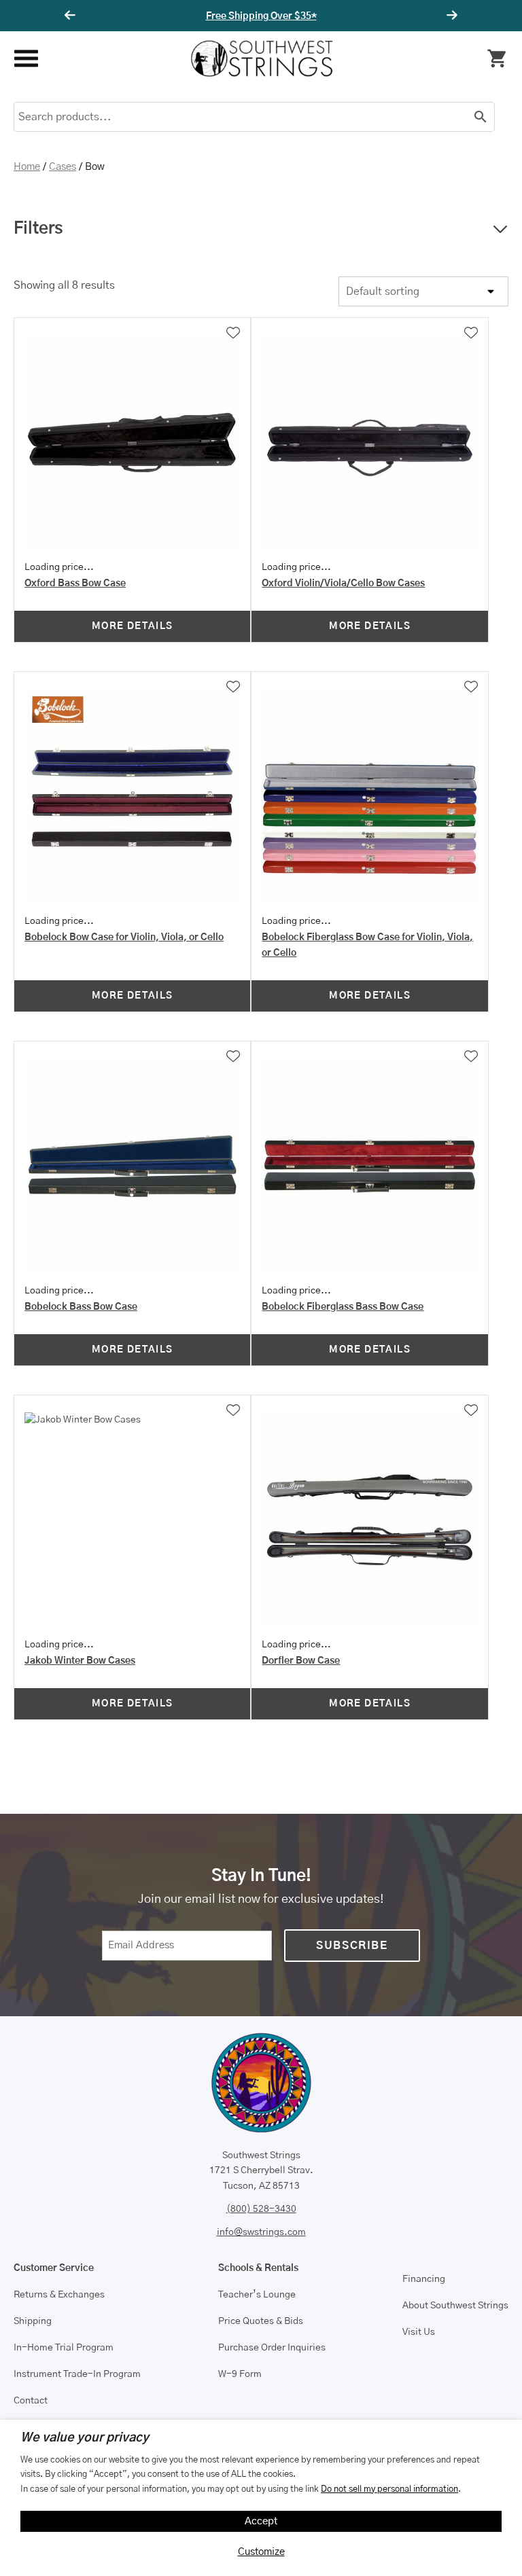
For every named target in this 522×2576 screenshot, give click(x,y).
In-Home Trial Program (64, 2348)
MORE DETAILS (133, 626)
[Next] (450, 16)
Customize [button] (261, 2552)
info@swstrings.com (261, 2232)
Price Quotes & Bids (261, 2321)
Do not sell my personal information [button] (389, 2489)
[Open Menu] (25, 59)
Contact (31, 2401)
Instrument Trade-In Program (77, 2374)
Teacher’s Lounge (257, 2295)
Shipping (33, 2321)
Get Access (302, 16)
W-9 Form (240, 2374)
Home (27, 167)
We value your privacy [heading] (85, 2438)
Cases (63, 167)
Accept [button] (261, 2521)
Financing (424, 2279)
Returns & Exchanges (59, 2295)
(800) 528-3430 (261, 2209)
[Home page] (262, 58)
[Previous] (72, 16)
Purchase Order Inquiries (272, 2348)
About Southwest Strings (455, 2306)
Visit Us (419, 2332)
